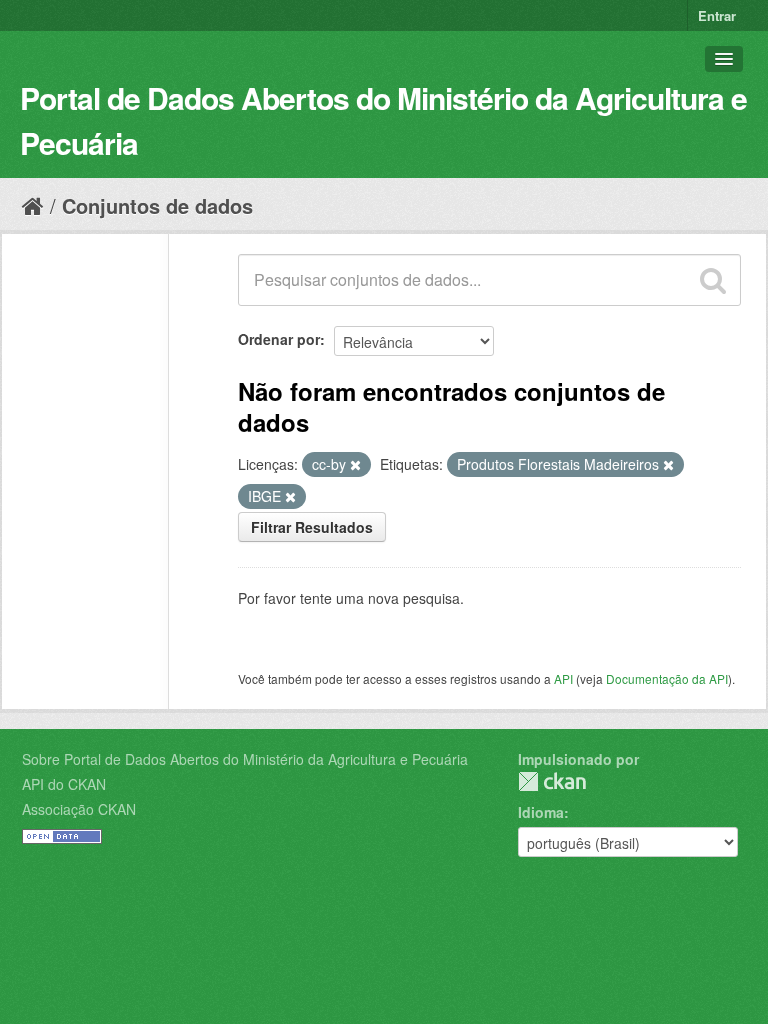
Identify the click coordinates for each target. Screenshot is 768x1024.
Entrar (717, 15)
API (563, 678)
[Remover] (355, 465)
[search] (713, 280)
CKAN (552, 781)
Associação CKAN (79, 809)
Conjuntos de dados (157, 205)
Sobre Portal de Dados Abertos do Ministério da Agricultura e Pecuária (245, 759)
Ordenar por (279, 339)
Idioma (541, 812)
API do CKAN (64, 784)
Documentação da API (667, 678)
